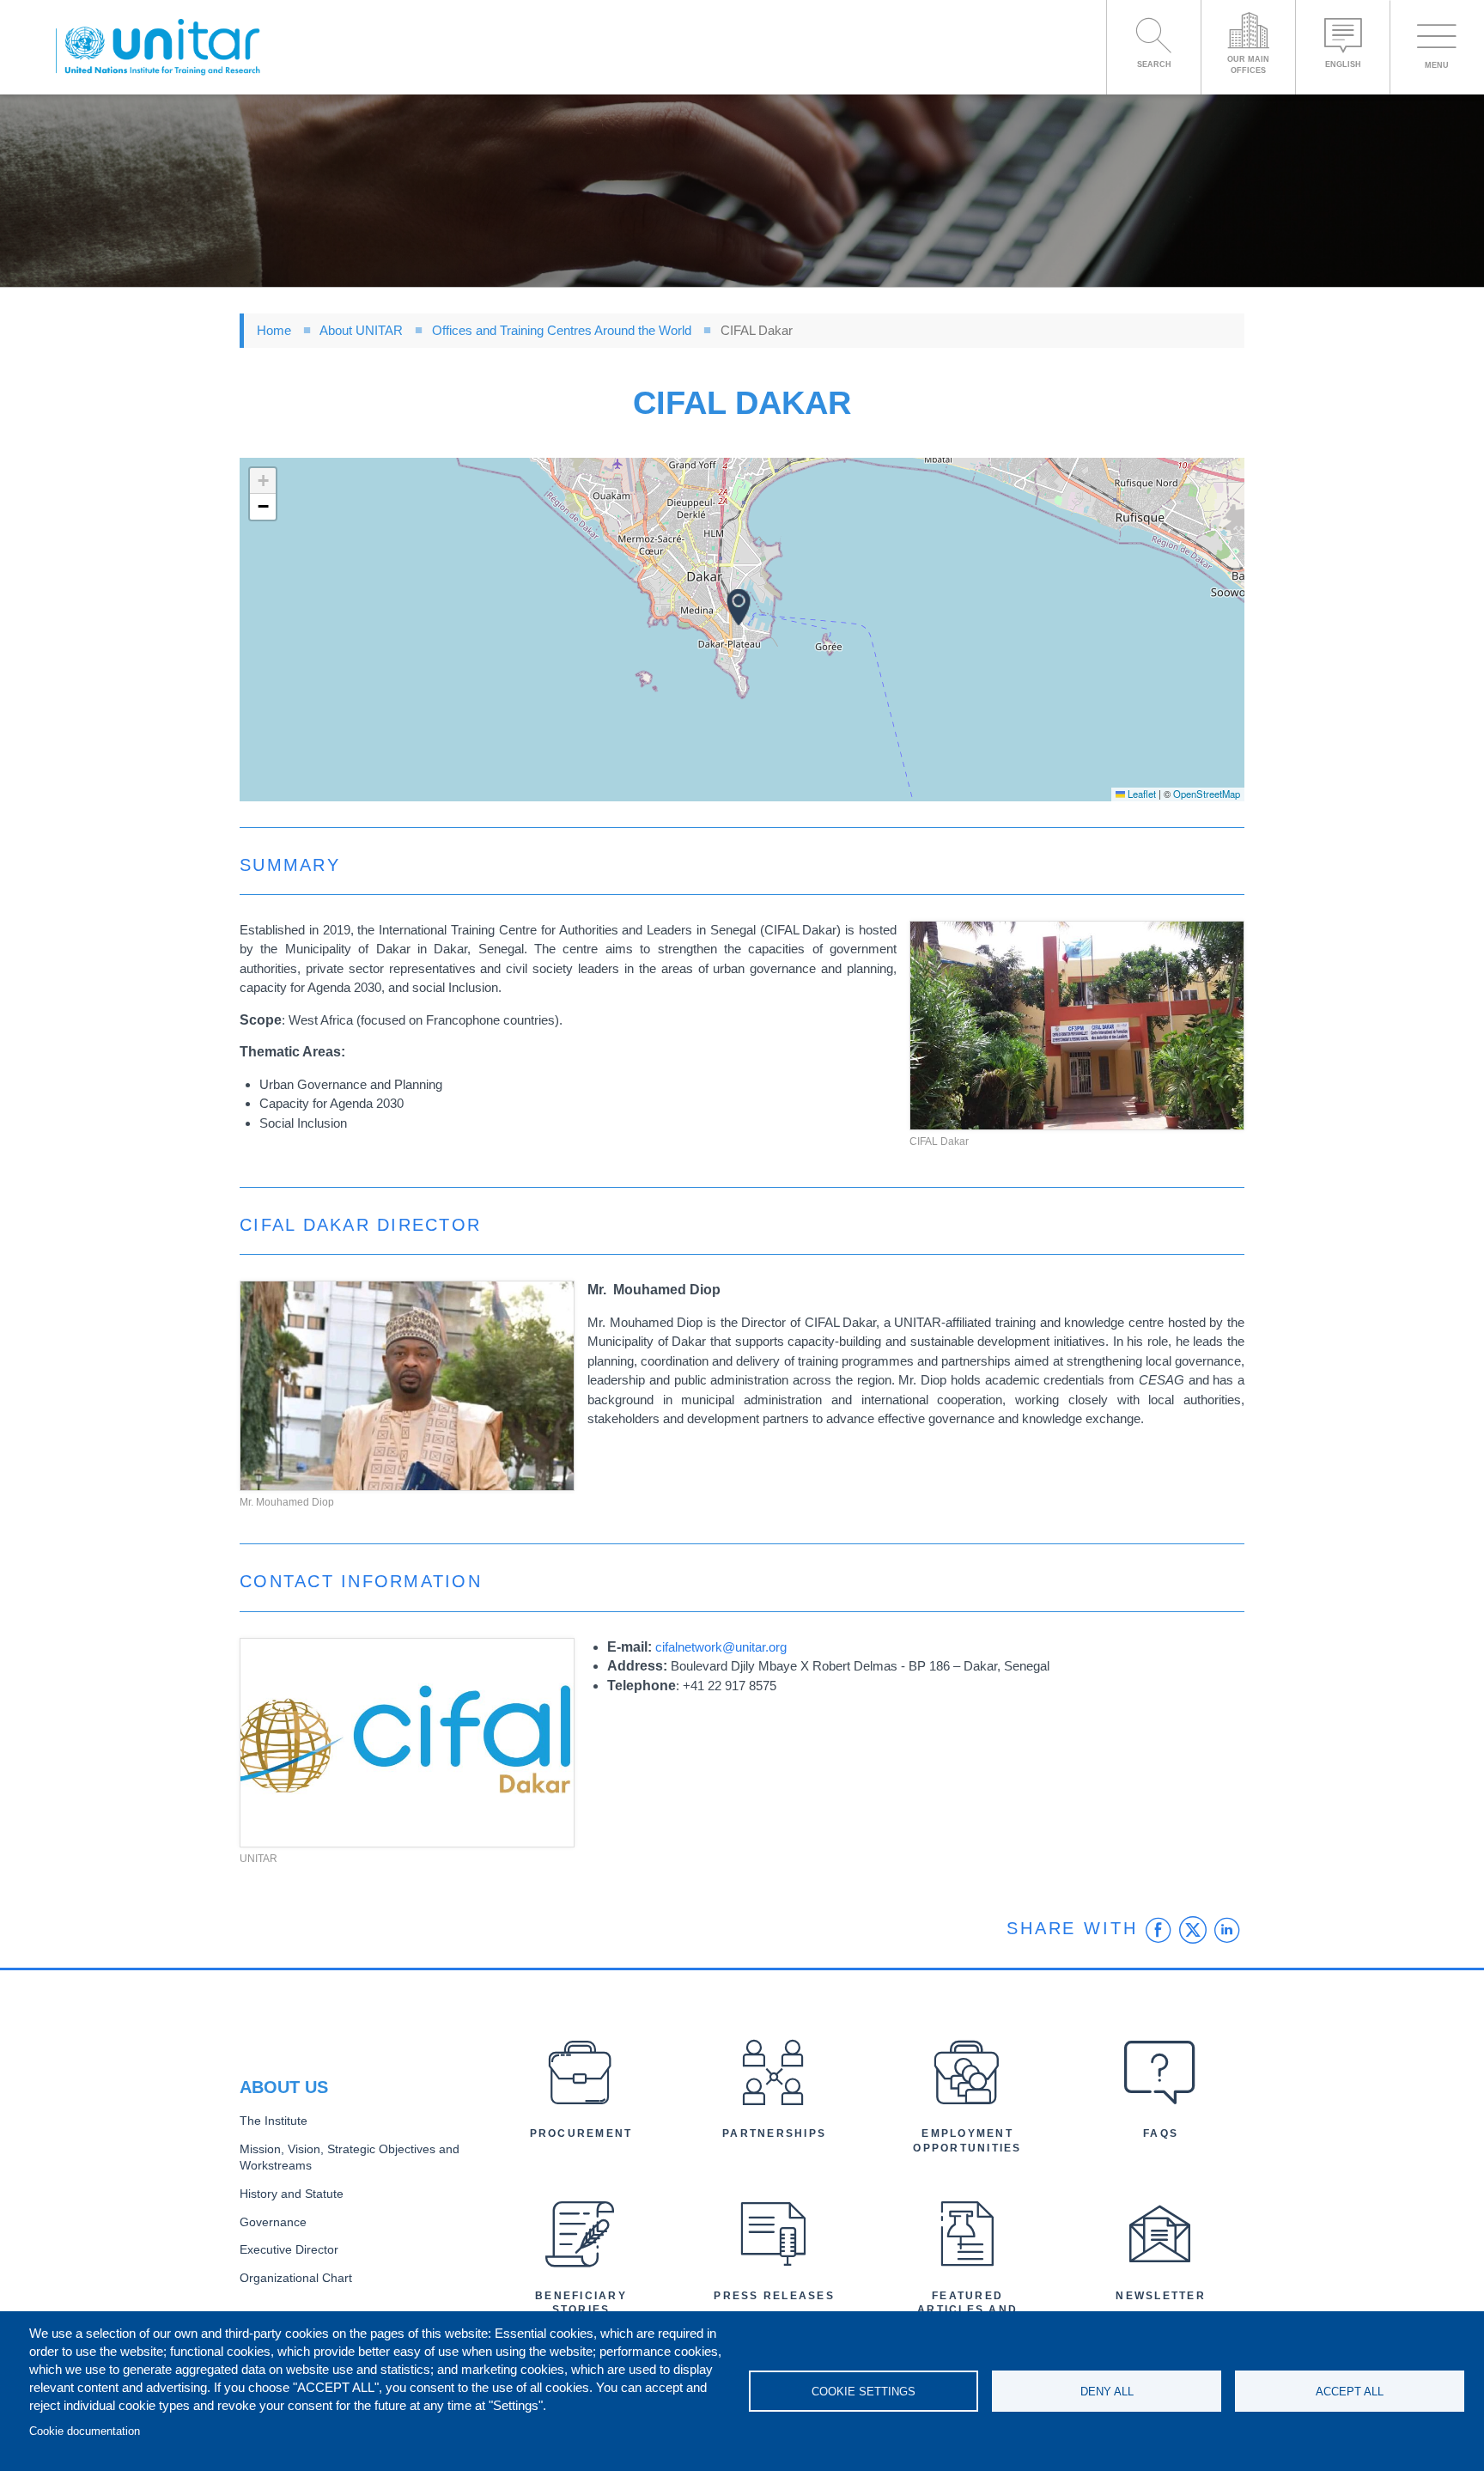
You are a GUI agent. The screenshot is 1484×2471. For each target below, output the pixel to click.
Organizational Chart (296, 2278)
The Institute (274, 2121)
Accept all (1350, 2392)
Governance (273, 2222)
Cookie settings (864, 2392)
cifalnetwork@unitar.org (721, 1647)
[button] (739, 607)
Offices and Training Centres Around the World (562, 330)
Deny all (1107, 2392)
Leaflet (1140, 794)
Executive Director (289, 2250)
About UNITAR (361, 330)
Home (274, 330)
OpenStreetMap (1207, 794)
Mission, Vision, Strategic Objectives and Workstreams (350, 2158)
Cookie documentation (85, 2431)
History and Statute (292, 2194)
